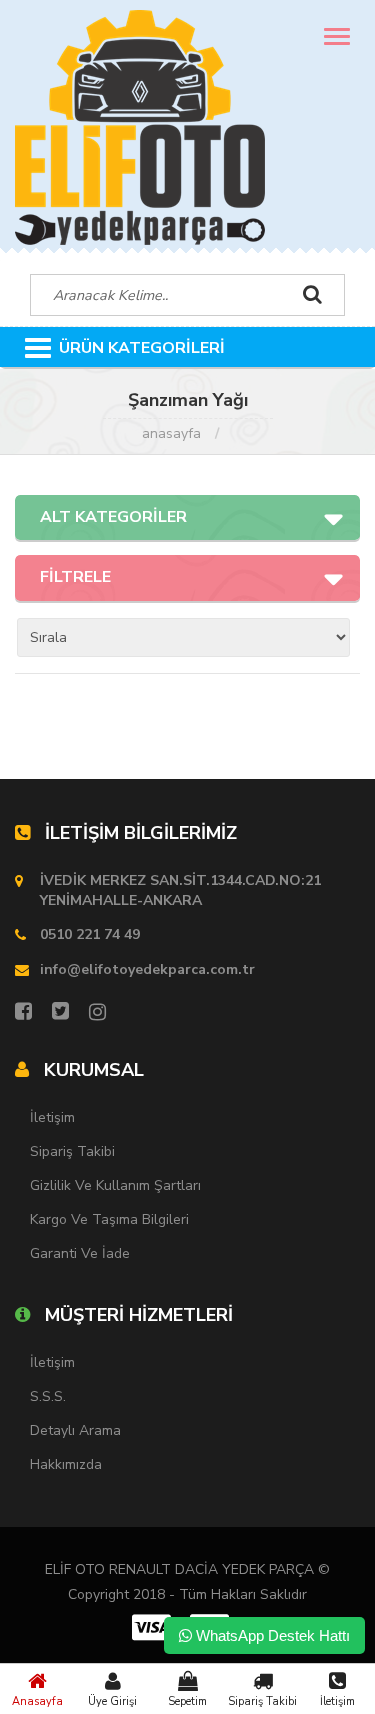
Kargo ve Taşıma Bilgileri (109, 1219)
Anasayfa (37, 1701)
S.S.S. (48, 1396)
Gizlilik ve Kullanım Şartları (115, 1185)
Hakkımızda (66, 1464)
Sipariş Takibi (262, 1701)
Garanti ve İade (80, 1253)
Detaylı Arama (75, 1430)
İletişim (337, 1701)
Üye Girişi (112, 1701)
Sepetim (187, 1701)
